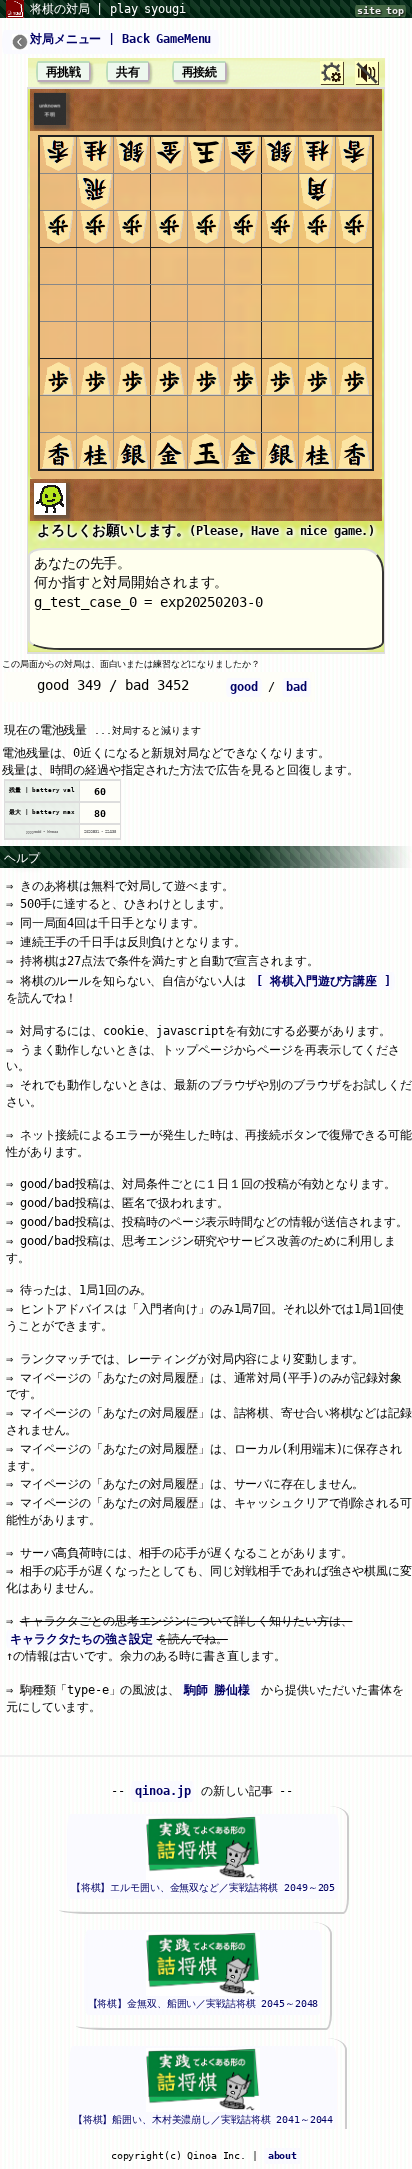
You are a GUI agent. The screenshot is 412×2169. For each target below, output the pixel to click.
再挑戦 (64, 72)
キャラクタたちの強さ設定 (81, 1639)
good (244, 687)
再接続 (200, 72)
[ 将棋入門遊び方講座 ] (323, 981)
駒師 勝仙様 (217, 1690)
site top (380, 10)
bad (296, 687)
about (282, 2155)
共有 (128, 72)
